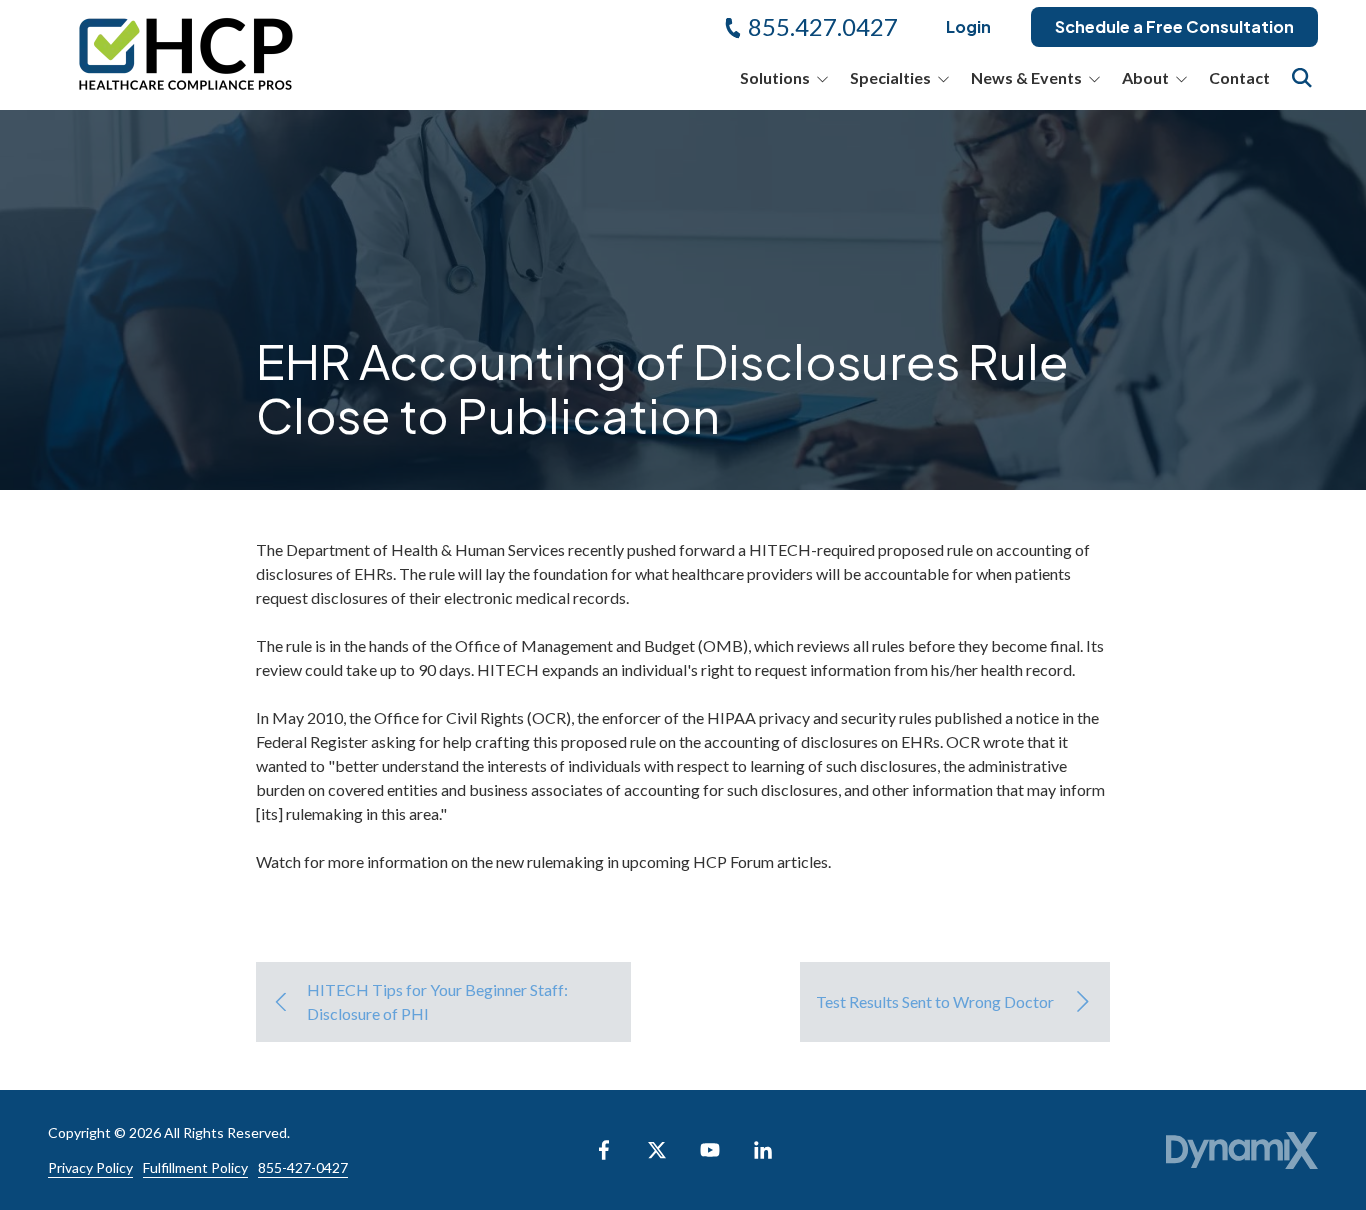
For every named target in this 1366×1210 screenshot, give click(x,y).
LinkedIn (763, 1150)
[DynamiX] (1242, 1150)
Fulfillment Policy (195, 1167)
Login (968, 26)
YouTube (710, 1150)
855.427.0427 (823, 26)
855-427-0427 (303, 1167)
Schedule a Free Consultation (1174, 26)
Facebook (604, 1150)
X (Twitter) (657, 1150)
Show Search (1302, 78)
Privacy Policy (90, 1167)
